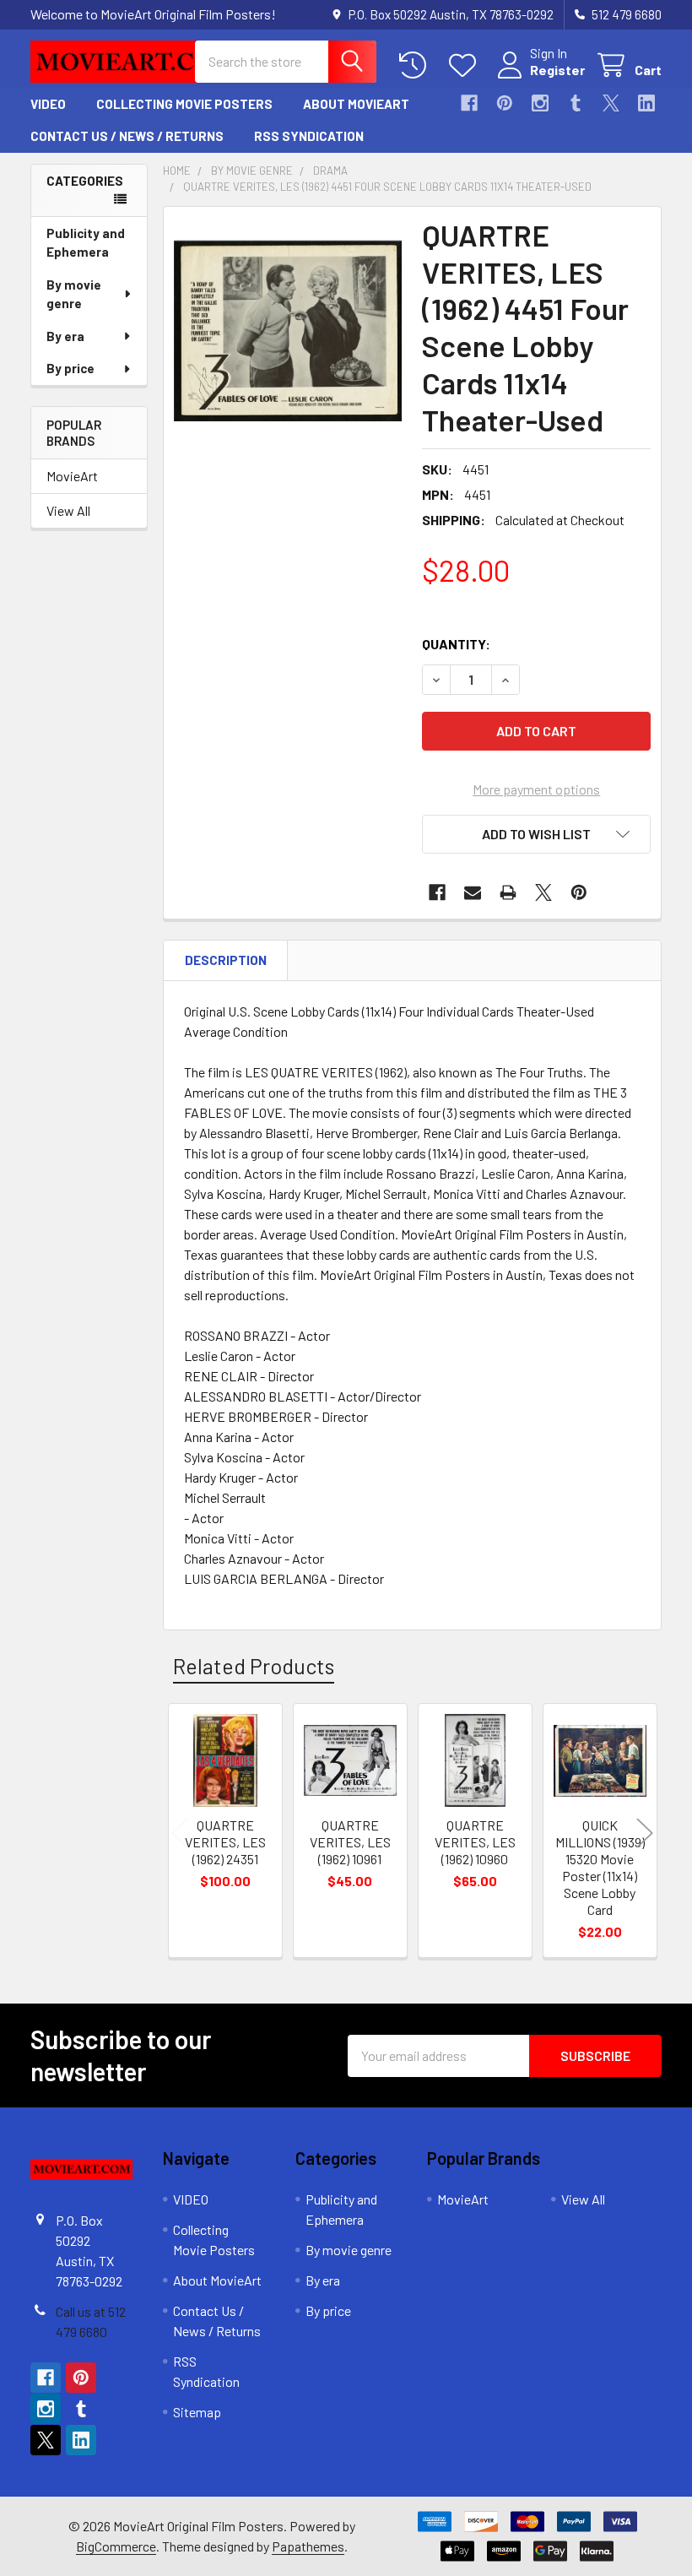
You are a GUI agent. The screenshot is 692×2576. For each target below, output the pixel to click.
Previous (180, 1833)
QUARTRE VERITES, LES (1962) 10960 (475, 1842)
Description (226, 960)
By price (70, 368)
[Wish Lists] (466, 65)
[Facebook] (469, 103)
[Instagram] (540, 103)
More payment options (536, 789)
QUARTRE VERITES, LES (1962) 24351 (225, 1842)
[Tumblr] (576, 103)
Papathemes (308, 2546)
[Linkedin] (646, 103)
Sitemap (197, 2412)
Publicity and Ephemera (86, 243)
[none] (288, 331)
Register (557, 70)
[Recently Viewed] (416, 65)
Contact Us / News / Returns (127, 136)
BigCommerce (116, 2546)
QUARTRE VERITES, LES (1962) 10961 (350, 1842)
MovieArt (72, 476)
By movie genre (74, 294)
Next (645, 1833)
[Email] (473, 892)
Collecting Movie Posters (184, 104)
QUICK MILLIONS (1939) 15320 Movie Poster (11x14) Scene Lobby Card (600, 1867)
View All (68, 510)
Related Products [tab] (254, 1666)
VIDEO (48, 104)
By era (65, 336)
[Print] (508, 892)
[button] (536, 834)
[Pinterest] (505, 103)
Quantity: (456, 644)
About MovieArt (356, 104)
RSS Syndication (309, 136)
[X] (611, 103)
